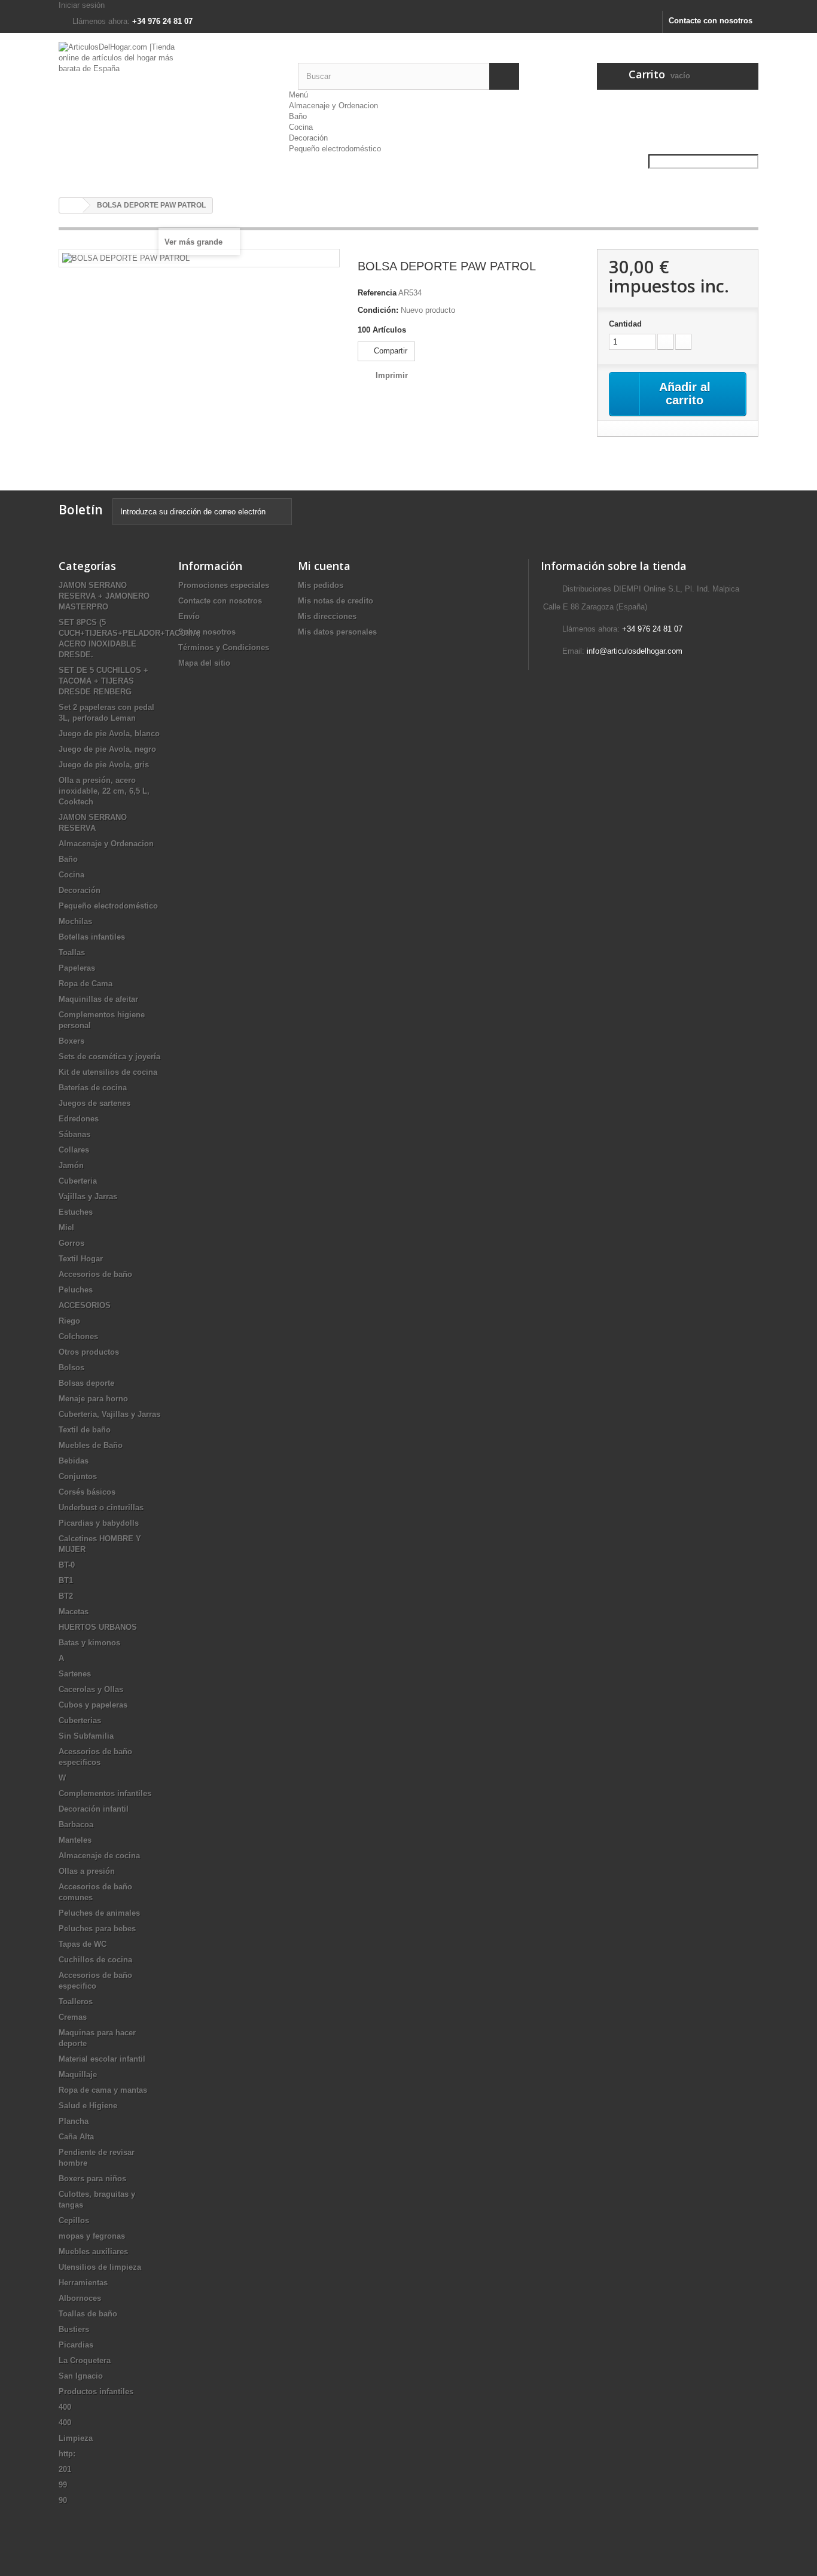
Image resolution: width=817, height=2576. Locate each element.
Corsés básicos (87, 1492)
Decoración (308, 138)
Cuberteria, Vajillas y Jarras (109, 1414)
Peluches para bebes (97, 1929)
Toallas (72, 952)
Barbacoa (76, 1824)
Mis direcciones (327, 616)
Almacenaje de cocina (99, 1856)
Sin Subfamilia (86, 1736)
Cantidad (625, 324)
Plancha (74, 2121)
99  (64, 2485)
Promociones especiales (224, 585)
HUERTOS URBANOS (98, 1627)
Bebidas (74, 1461)
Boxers (71, 1041)
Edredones (79, 1119)
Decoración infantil (94, 1809)
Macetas (74, 1612)
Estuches (76, 1212)
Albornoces (80, 2298)
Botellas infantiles (92, 937)
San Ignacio (81, 2376)
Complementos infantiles (105, 1793)
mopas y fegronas (92, 2236)
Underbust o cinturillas (101, 1508)
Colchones (78, 1336)
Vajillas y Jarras (88, 1196)
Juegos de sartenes (94, 1103)
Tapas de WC (83, 1944)
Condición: (378, 310)
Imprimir (392, 375)
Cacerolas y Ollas (91, 1689)
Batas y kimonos (89, 1643)
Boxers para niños (92, 2179)
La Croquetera (85, 2360)
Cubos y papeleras (93, 1705)
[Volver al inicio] (71, 205)
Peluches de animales (99, 1913)
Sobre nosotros (207, 632)
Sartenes (75, 1674)
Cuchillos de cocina (95, 1960)
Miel (66, 1228)
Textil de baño (85, 1430)
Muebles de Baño (91, 1445)
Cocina (301, 127)
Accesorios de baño (95, 1274)
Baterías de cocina (93, 1088)
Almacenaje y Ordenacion (333, 106)
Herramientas (83, 2283)
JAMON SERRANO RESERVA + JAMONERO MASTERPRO (104, 596)
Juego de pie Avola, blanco (109, 734)
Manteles (75, 1840)
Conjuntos (78, 1476)
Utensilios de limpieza (100, 2267)
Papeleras (77, 968)
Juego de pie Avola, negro (107, 749)
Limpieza (76, 2438)
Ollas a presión (87, 1871)
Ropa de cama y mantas (103, 2090)
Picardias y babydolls (99, 1523)
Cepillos (74, 2220)
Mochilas (75, 921)
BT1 (66, 1580)
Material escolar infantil (102, 2059)
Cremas (73, 2017)
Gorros (71, 1243)
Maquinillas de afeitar (98, 999)
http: (67, 2454)
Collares (74, 1150)
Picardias (76, 2345)
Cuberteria (78, 1181)
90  (64, 2500)
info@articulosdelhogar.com (635, 651)
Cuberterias (80, 1720)
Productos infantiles (96, 2391)
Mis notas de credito (336, 601)
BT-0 (67, 1565)
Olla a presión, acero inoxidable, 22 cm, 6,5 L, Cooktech (104, 791)
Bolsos (71, 1368)
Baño (298, 116)
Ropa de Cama (86, 984)
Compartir (389, 351)
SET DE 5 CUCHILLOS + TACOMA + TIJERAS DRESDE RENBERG (103, 681)
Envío (189, 616)
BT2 (66, 1596)
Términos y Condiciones (224, 647)
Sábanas (74, 1134)
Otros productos (89, 1352)
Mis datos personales (337, 632)
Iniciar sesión (82, 5)
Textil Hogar (81, 1259)
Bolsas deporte (86, 1383)
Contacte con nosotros (711, 21)
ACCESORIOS (85, 1305)
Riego (69, 1321)
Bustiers (74, 2329)
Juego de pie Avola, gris (104, 765)
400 (65, 2407)
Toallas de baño (88, 2314)
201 (65, 2469)
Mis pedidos (321, 585)
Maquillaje (78, 2074)
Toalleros (76, 2002)
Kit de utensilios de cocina (108, 1072)
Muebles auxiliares (93, 2252)
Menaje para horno (93, 1399)
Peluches (76, 1290)
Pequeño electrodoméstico (335, 149)
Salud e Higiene (88, 2106)
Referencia (377, 293)
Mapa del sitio (204, 663)
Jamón (71, 1165)
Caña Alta (76, 2137)
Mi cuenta (324, 566)
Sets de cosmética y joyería (109, 1057)
